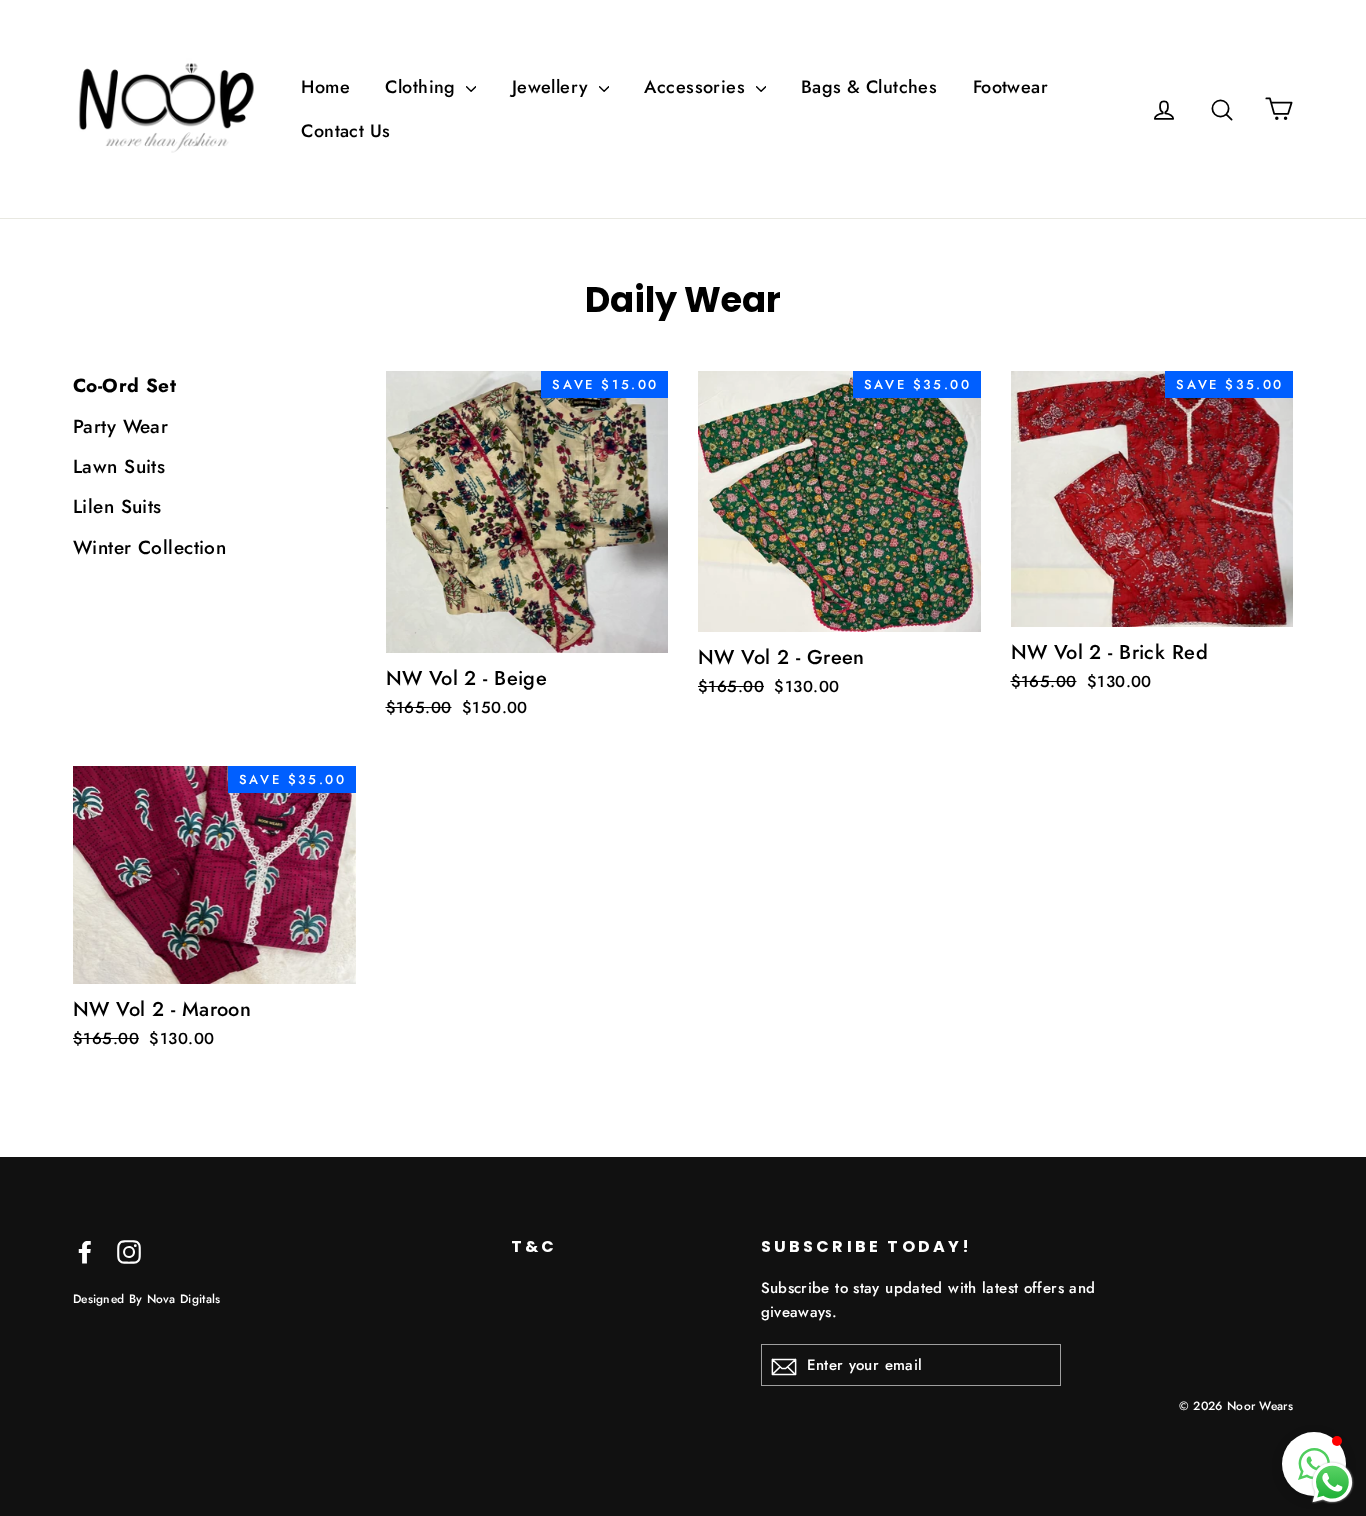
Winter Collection (149, 547)
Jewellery (553, 87)
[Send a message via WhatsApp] (1332, 1482)
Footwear (1010, 87)
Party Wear (120, 426)
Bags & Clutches (869, 87)
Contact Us (345, 131)
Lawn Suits (119, 466)
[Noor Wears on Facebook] (85, 1250)
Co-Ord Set (124, 385)
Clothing (423, 87)
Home (325, 87)
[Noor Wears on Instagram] (129, 1250)
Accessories (697, 87)
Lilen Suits (117, 506)
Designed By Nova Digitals (147, 1298)
